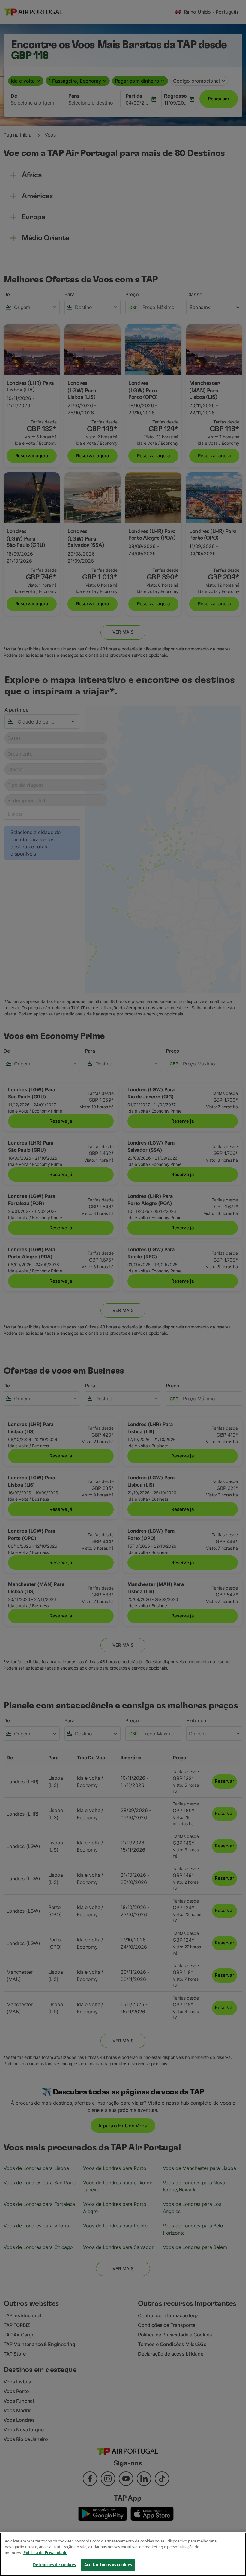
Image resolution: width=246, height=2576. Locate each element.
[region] (123, 2554)
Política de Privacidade (45, 2553)
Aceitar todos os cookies (108, 2565)
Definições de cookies (54, 2565)
